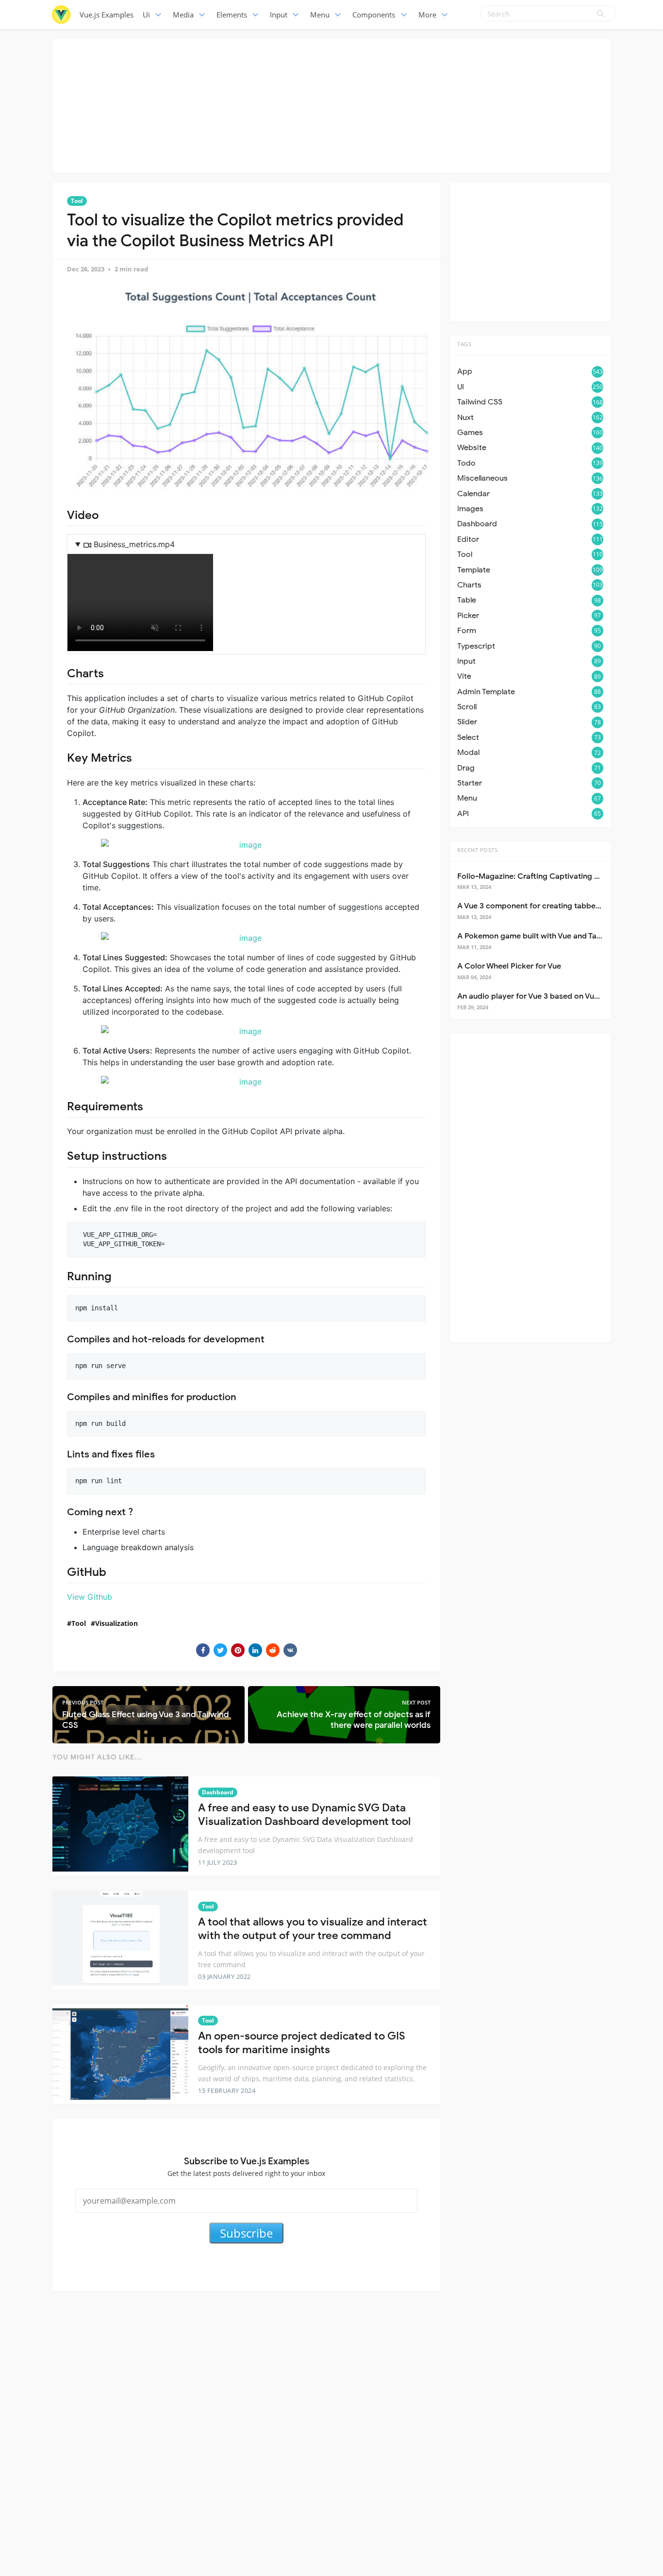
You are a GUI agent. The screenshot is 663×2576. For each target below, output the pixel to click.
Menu (320, 15)
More (427, 15)
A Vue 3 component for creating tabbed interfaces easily (560, 906)
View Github (90, 1597)
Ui (146, 15)
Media (183, 15)
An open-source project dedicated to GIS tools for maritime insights (302, 2043)
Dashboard (218, 1792)
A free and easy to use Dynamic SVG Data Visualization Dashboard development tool (304, 1815)
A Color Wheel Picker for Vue (509, 966)
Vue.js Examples (107, 15)
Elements (232, 15)
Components (374, 15)
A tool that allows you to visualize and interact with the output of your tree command (313, 1929)
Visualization (116, 1623)
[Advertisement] (331, 104)
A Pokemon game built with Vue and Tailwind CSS (546, 936)
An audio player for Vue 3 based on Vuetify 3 (537, 996)
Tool (77, 201)
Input (279, 15)
